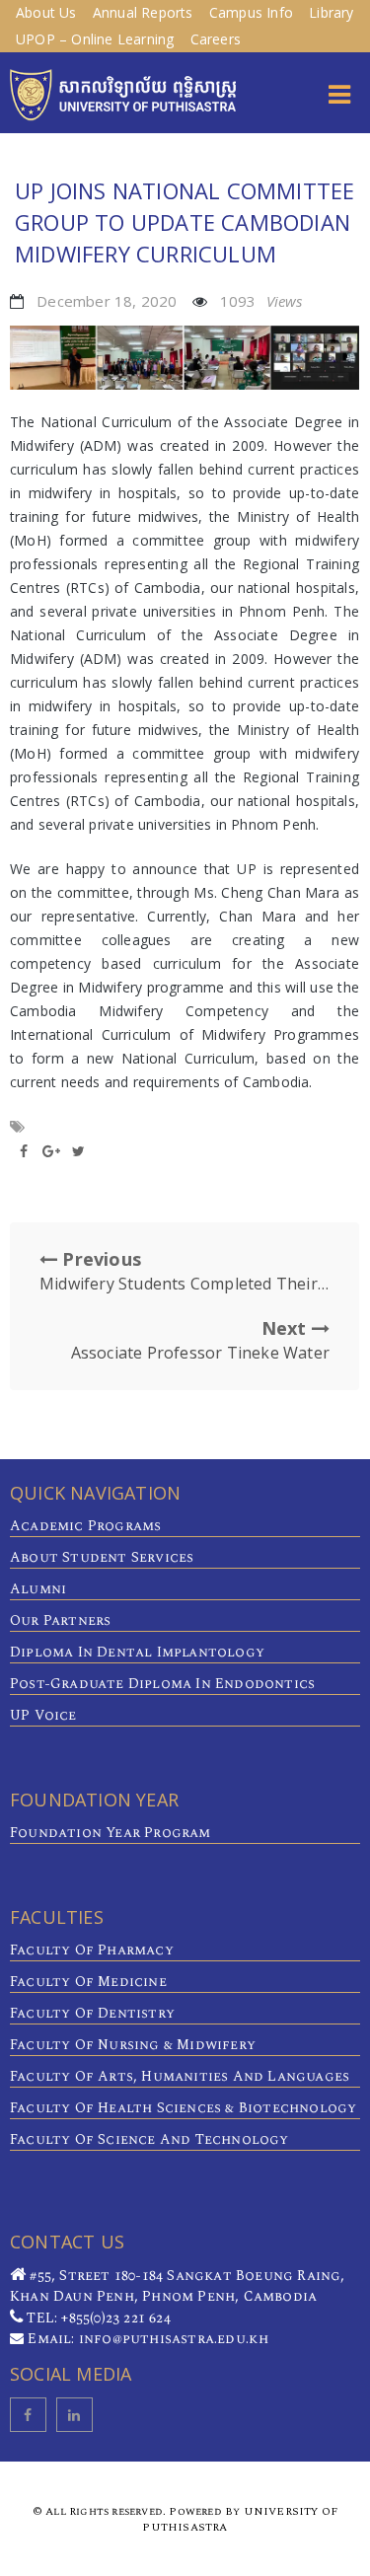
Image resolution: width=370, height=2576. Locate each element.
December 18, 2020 (107, 301)
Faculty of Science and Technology (149, 2139)
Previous (185, 1271)
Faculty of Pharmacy (92, 1950)
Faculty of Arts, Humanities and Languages (180, 2076)
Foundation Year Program (111, 1833)
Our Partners (60, 1620)
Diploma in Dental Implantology (137, 1652)
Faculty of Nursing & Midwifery (133, 2045)
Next (200, 1340)
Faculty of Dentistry (92, 2013)
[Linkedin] (74, 2415)
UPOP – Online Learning (95, 39)
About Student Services (102, 1557)
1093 (261, 301)
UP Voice (43, 1715)
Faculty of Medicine (88, 1982)
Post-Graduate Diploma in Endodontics (162, 1684)
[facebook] (28, 2415)
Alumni (38, 1589)
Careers (216, 39)
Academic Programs (85, 1526)
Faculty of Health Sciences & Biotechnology (183, 2108)
